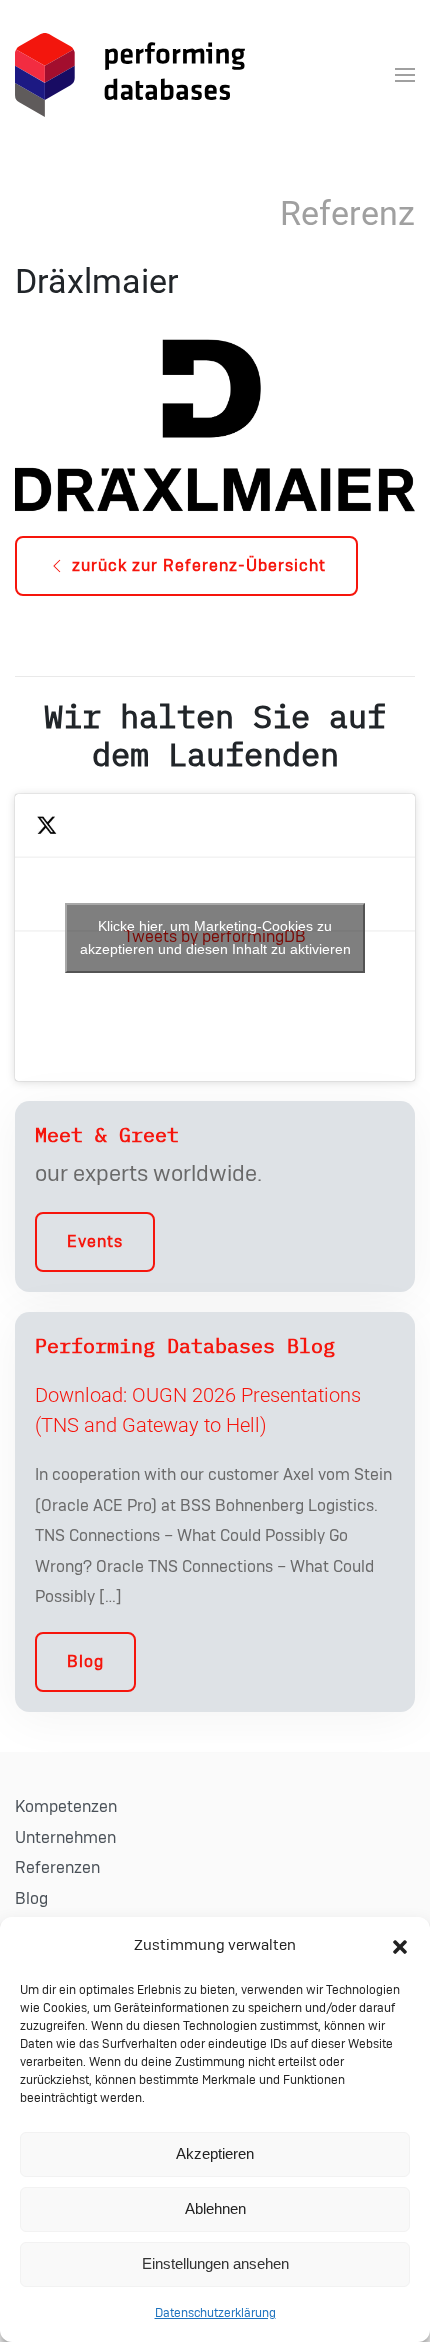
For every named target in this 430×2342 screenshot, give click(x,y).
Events (95, 1242)
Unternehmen (65, 1838)
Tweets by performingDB (215, 937)
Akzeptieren (215, 2153)
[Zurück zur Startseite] (130, 75)
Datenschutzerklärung (215, 2313)
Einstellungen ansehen (215, 2263)
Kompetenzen (66, 1807)
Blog (85, 1662)
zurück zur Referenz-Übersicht (199, 566)
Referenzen (57, 1868)
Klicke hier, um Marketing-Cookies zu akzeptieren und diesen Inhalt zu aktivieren (215, 937)
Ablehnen (215, 2208)
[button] (400, 1946)
